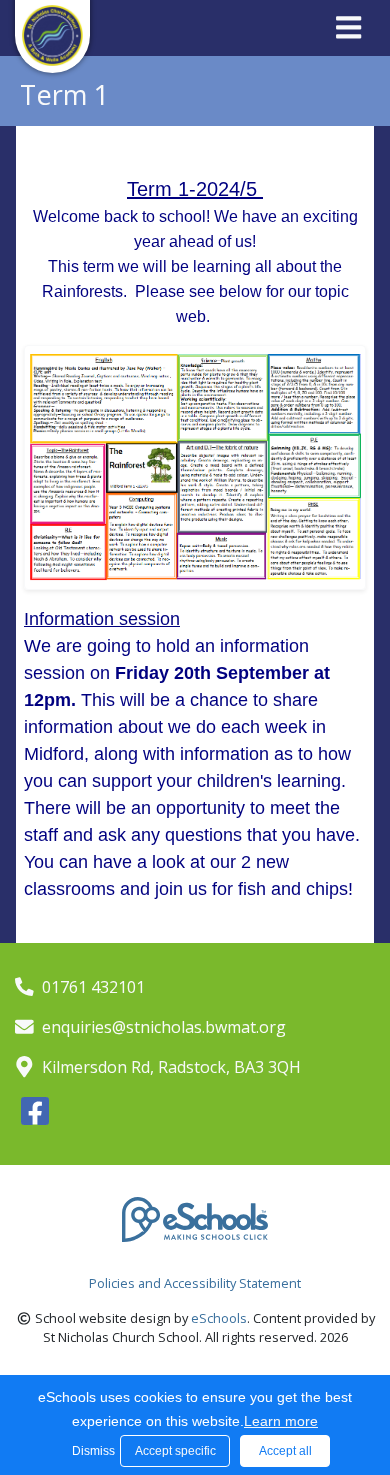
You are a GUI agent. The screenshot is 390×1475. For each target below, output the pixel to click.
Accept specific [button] (175, 1451)
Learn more (281, 1421)
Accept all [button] (285, 1451)
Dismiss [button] (91, 1451)
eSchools (219, 1318)
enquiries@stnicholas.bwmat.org (164, 1027)
